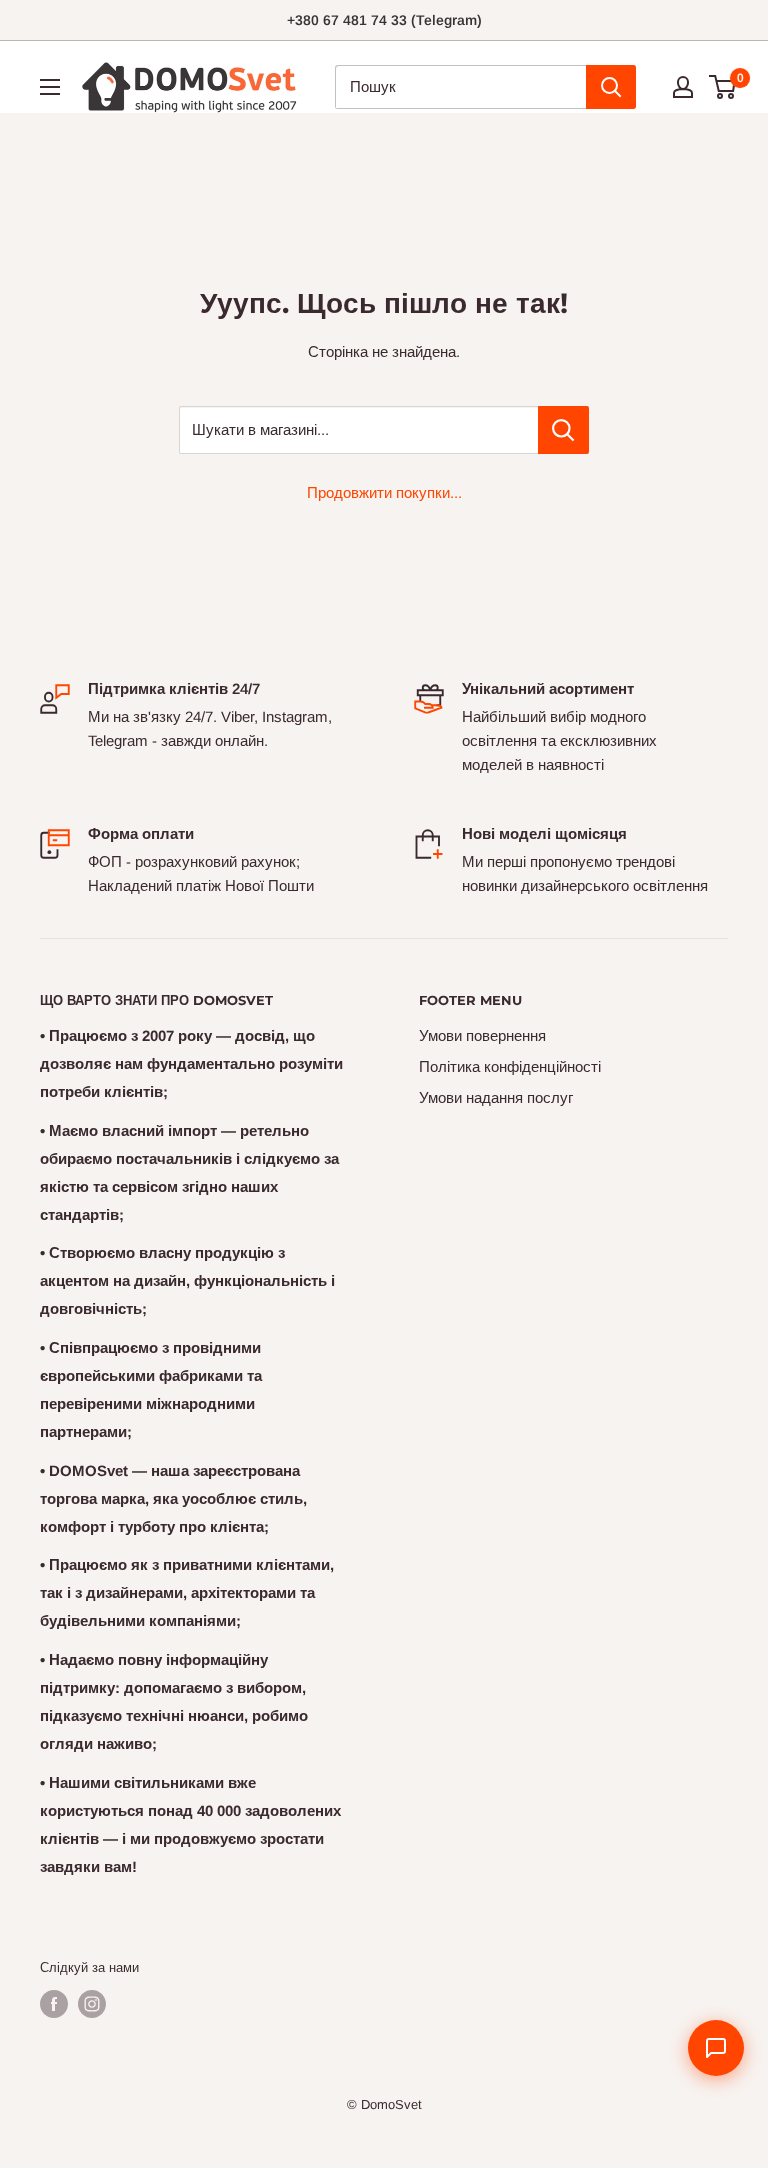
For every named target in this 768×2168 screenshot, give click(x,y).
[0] (723, 87)
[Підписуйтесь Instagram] (92, 2004)
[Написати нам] (716, 2048)
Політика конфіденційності (510, 1066)
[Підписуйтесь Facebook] (54, 2004)
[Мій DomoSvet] (683, 87)
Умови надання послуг (496, 1097)
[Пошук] (611, 87)
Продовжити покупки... (384, 492)
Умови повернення (482, 1035)
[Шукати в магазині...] (563, 430)
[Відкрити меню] (50, 87)
